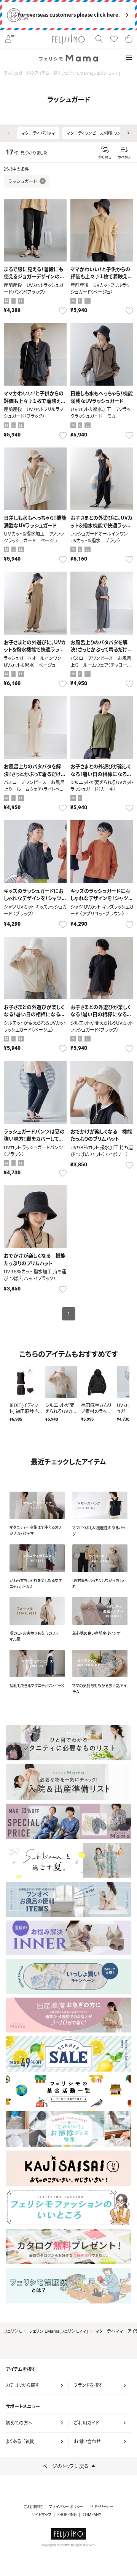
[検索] (99, 39)
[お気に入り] (114, 39)
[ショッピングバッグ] (129, 39)
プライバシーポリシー (66, 2507)
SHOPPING (67, 2515)
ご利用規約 (33, 2507)
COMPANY (92, 2515)
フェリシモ (13, 2331)
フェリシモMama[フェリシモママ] (59, 2331)
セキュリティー (101, 2507)
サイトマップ (41, 2515)
